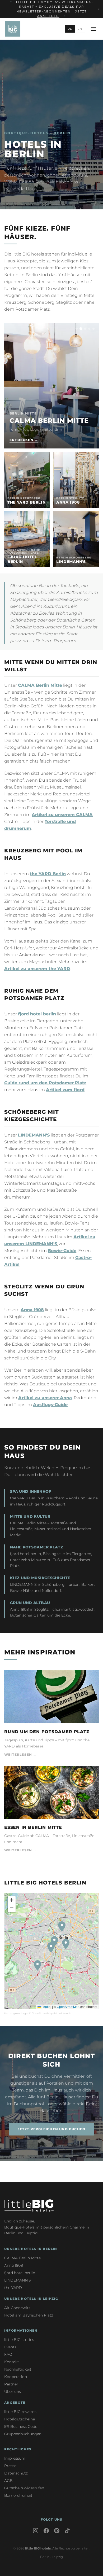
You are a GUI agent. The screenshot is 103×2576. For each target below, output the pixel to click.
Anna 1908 (32, 1310)
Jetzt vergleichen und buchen (52, 2129)
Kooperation (16, 2377)
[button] (66, 1944)
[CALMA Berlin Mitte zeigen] (81, 329)
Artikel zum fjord (65, 1090)
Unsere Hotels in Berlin (31, 2249)
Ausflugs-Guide (50, 1405)
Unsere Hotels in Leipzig (31, 2299)
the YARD (13, 2288)
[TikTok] (67, 2531)
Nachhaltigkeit (18, 2369)
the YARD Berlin (48, 874)
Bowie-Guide (62, 1251)
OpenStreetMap (68, 2007)
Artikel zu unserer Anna (45, 1398)
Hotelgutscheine (20, 2419)
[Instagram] (36, 2531)
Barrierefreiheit (18, 2495)
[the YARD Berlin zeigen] (77, 329)
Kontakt (12, 2362)
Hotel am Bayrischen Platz (29, 2315)
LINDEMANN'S (34, 1135)
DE (70, 29)
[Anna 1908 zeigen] (85, 329)
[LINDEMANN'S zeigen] (93, 329)
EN (80, 29)
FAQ (8, 2354)
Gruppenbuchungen (23, 2434)
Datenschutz (16, 2473)
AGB (8, 2481)
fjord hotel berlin (37, 1014)
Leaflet (46, 2007)
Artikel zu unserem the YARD (37, 969)
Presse (10, 2466)
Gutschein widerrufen (24, 2488)
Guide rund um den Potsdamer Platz (45, 1083)
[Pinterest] (57, 2531)
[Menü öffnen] (93, 29)
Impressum (15, 2458)
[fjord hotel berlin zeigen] (89, 329)
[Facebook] (46, 2531)
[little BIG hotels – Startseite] (13, 29)
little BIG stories (19, 2340)
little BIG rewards (20, 2412)
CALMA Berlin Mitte (40, 685)
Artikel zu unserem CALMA (62, 815)
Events (10, 2347)
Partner (11, 2384)
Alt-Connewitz (17, 2308)
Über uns (13, 2392)
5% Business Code (21, 2427)
